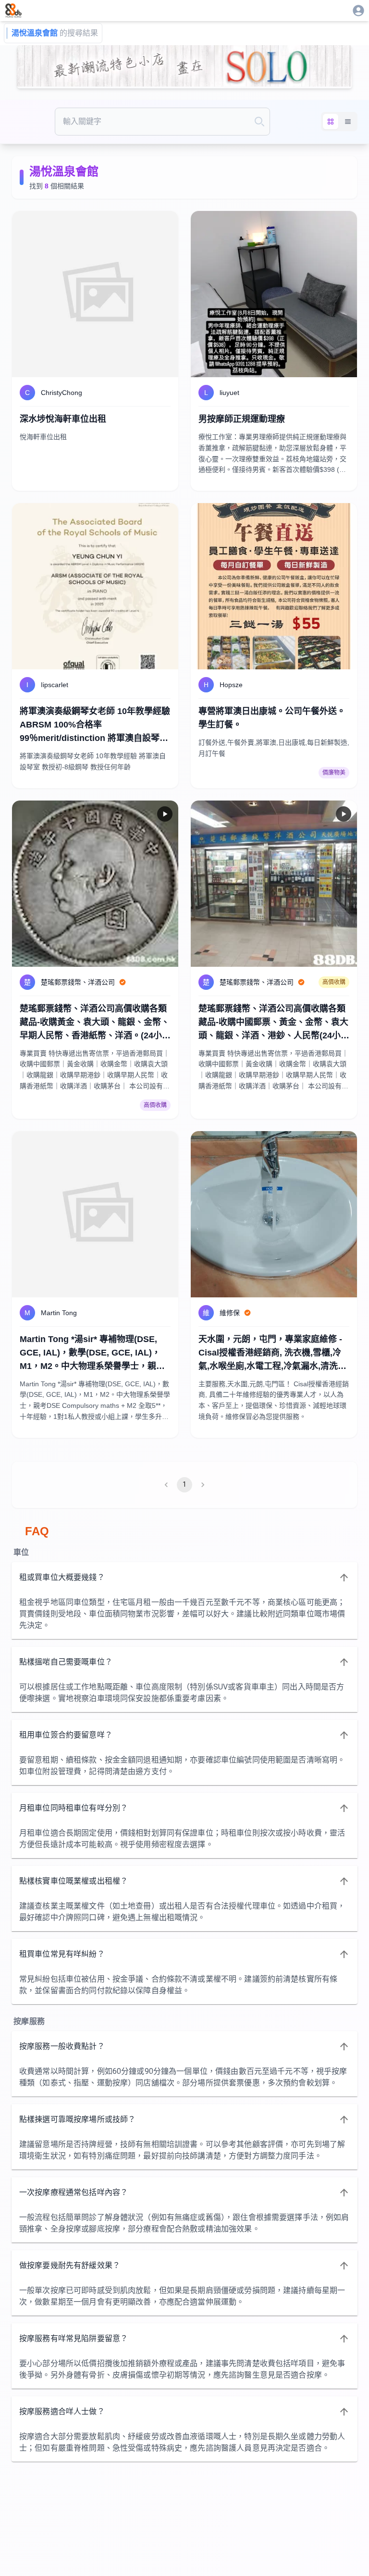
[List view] (348, 122)
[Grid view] (331, 122)
